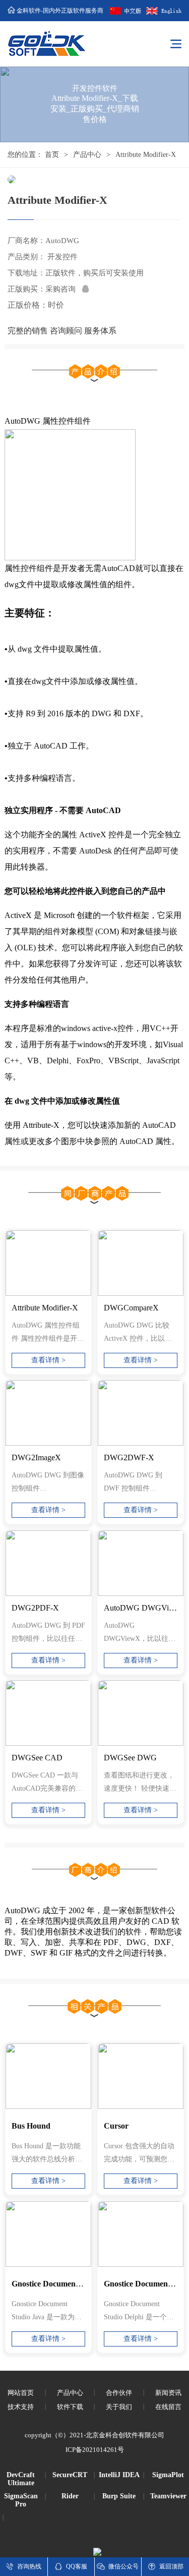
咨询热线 (29, 2566)
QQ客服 (77, 2566)
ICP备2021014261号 (95, 2450)
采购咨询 (64, 289)
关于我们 (119, 2407)
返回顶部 (171, 2566)
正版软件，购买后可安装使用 (94, 273)
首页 (52, 155)
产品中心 (87, 155)
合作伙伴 (119, 2393)
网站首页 (21, 2393)
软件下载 (70, 2407)
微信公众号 (123, 2566)
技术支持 (21, 2407)
